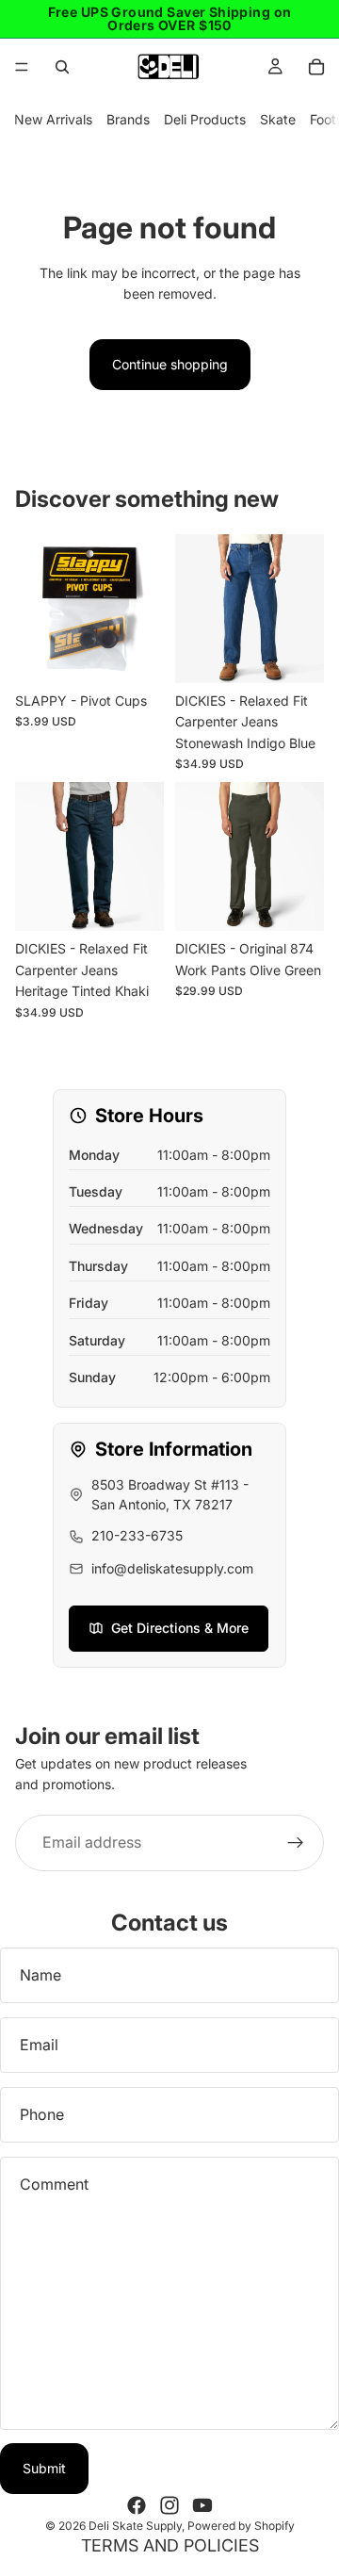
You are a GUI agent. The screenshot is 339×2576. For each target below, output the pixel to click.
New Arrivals (53, 119)
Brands (128, 119)
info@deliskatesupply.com (172, 1568)
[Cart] (316, 67)
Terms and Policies (170, 2545)
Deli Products (205, 119)
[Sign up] (296, 1842)
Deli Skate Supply (135, 2526)
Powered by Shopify (241, 2526)
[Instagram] (169, 2505)
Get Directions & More (180, 1628)
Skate (278, 119)
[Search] (62, 67)
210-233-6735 (137, 1535)
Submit (44, 2468)
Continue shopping (170, 364)
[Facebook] (137, 2505)
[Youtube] (202, 2505)
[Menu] (22, 67)
